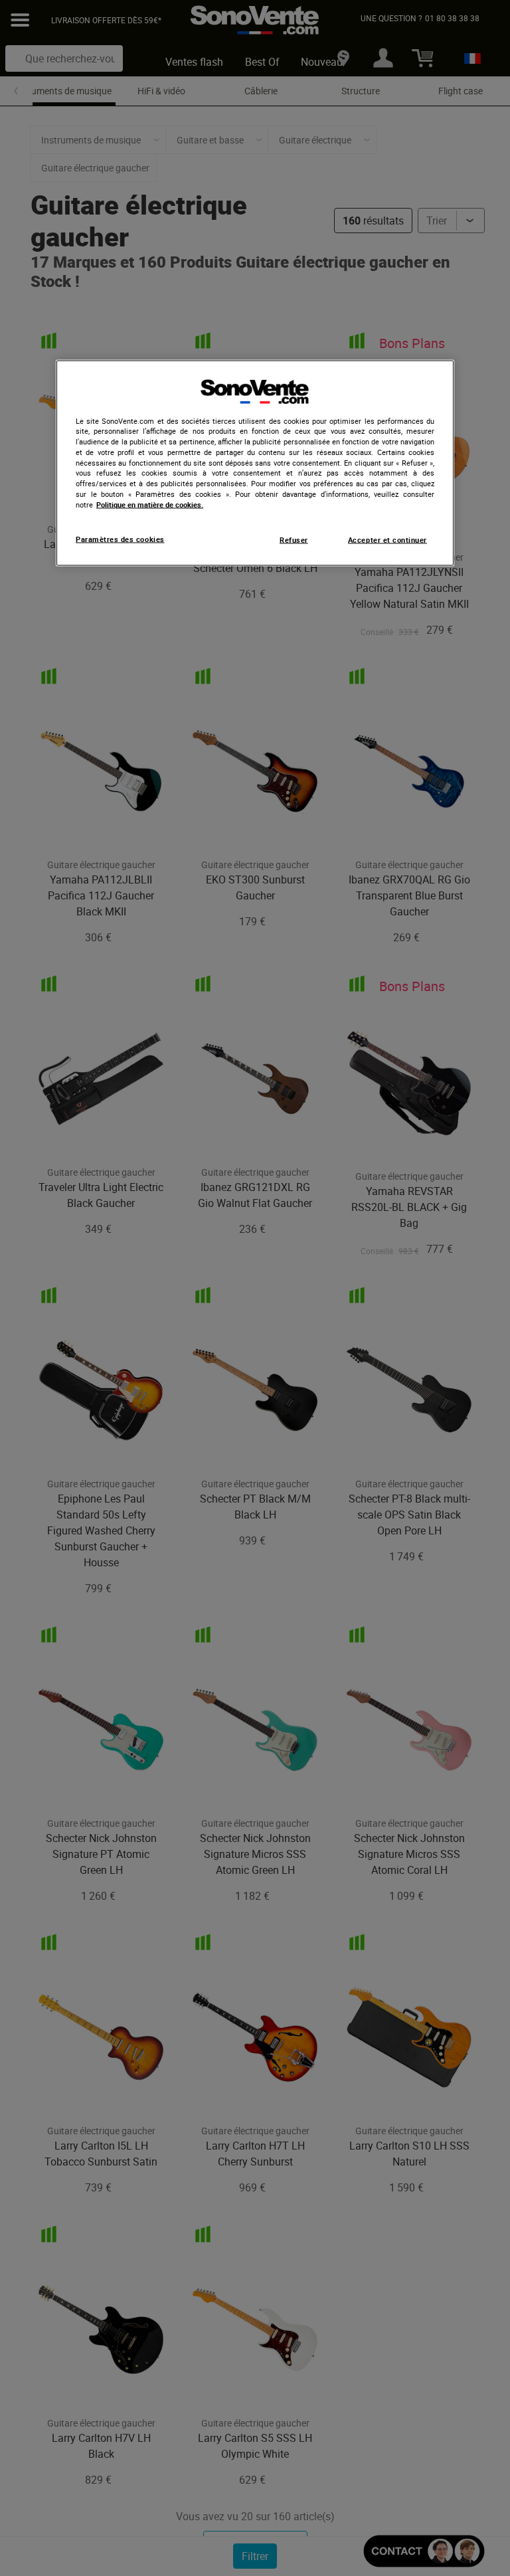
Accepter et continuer (387, 540)
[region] (255, 463)
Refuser (294, 540)
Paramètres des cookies (120, 539)
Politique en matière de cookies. (150, 504)
